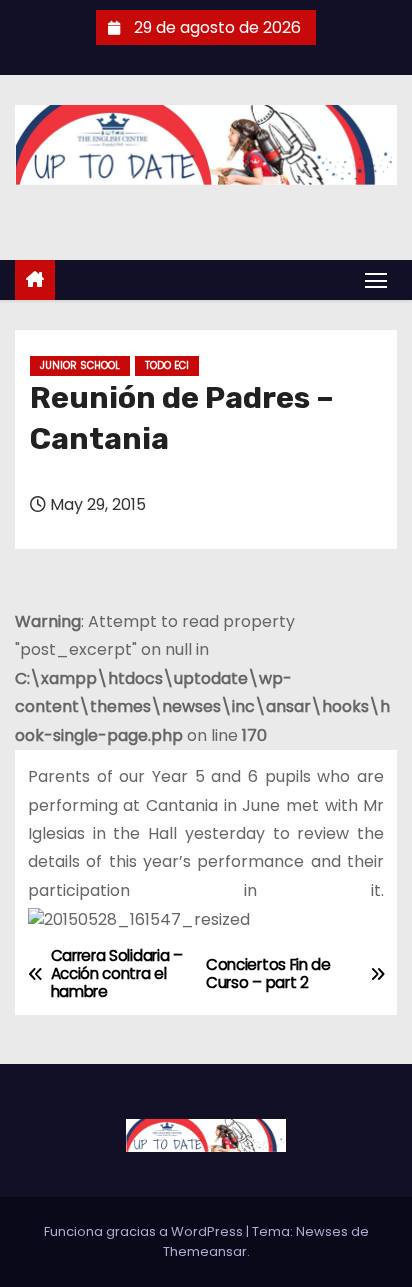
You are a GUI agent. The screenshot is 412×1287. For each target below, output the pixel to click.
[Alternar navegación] (376, 279)
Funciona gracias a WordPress (145, 1231)
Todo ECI (167, 365)
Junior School (80, 365)
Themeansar (205, 1251)
